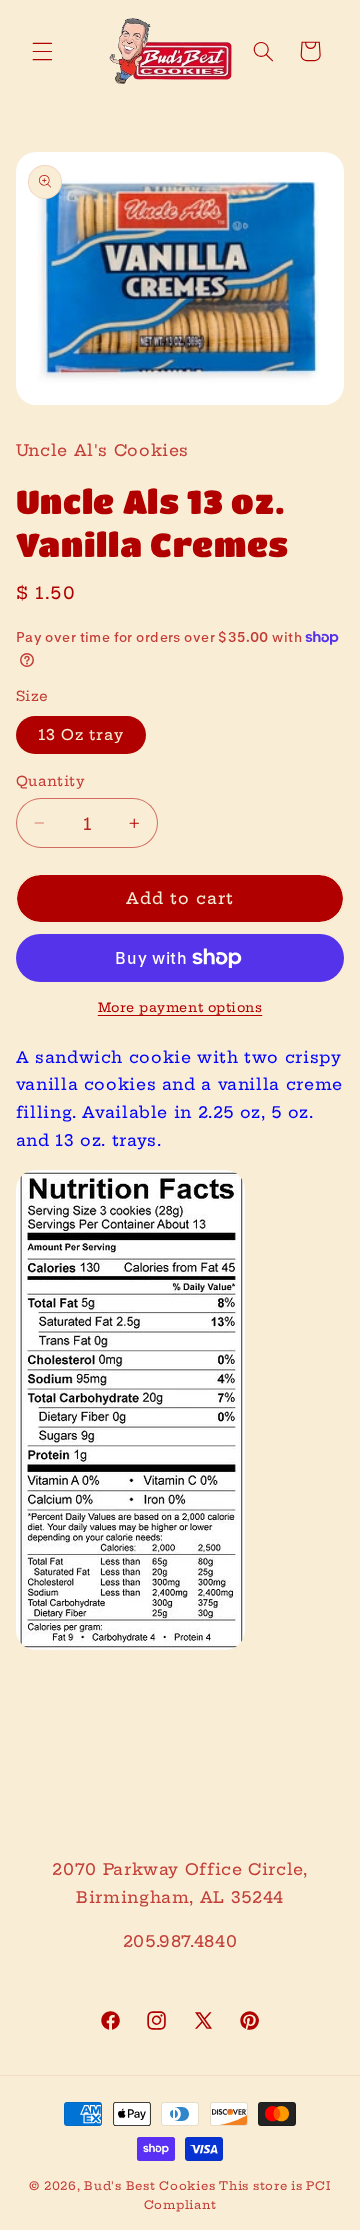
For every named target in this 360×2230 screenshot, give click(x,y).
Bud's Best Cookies (149, 2186)
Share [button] (64, 1712)
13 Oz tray (81, 734)
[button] (42, 51)
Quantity (50, 781)
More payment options (180, 1007)
